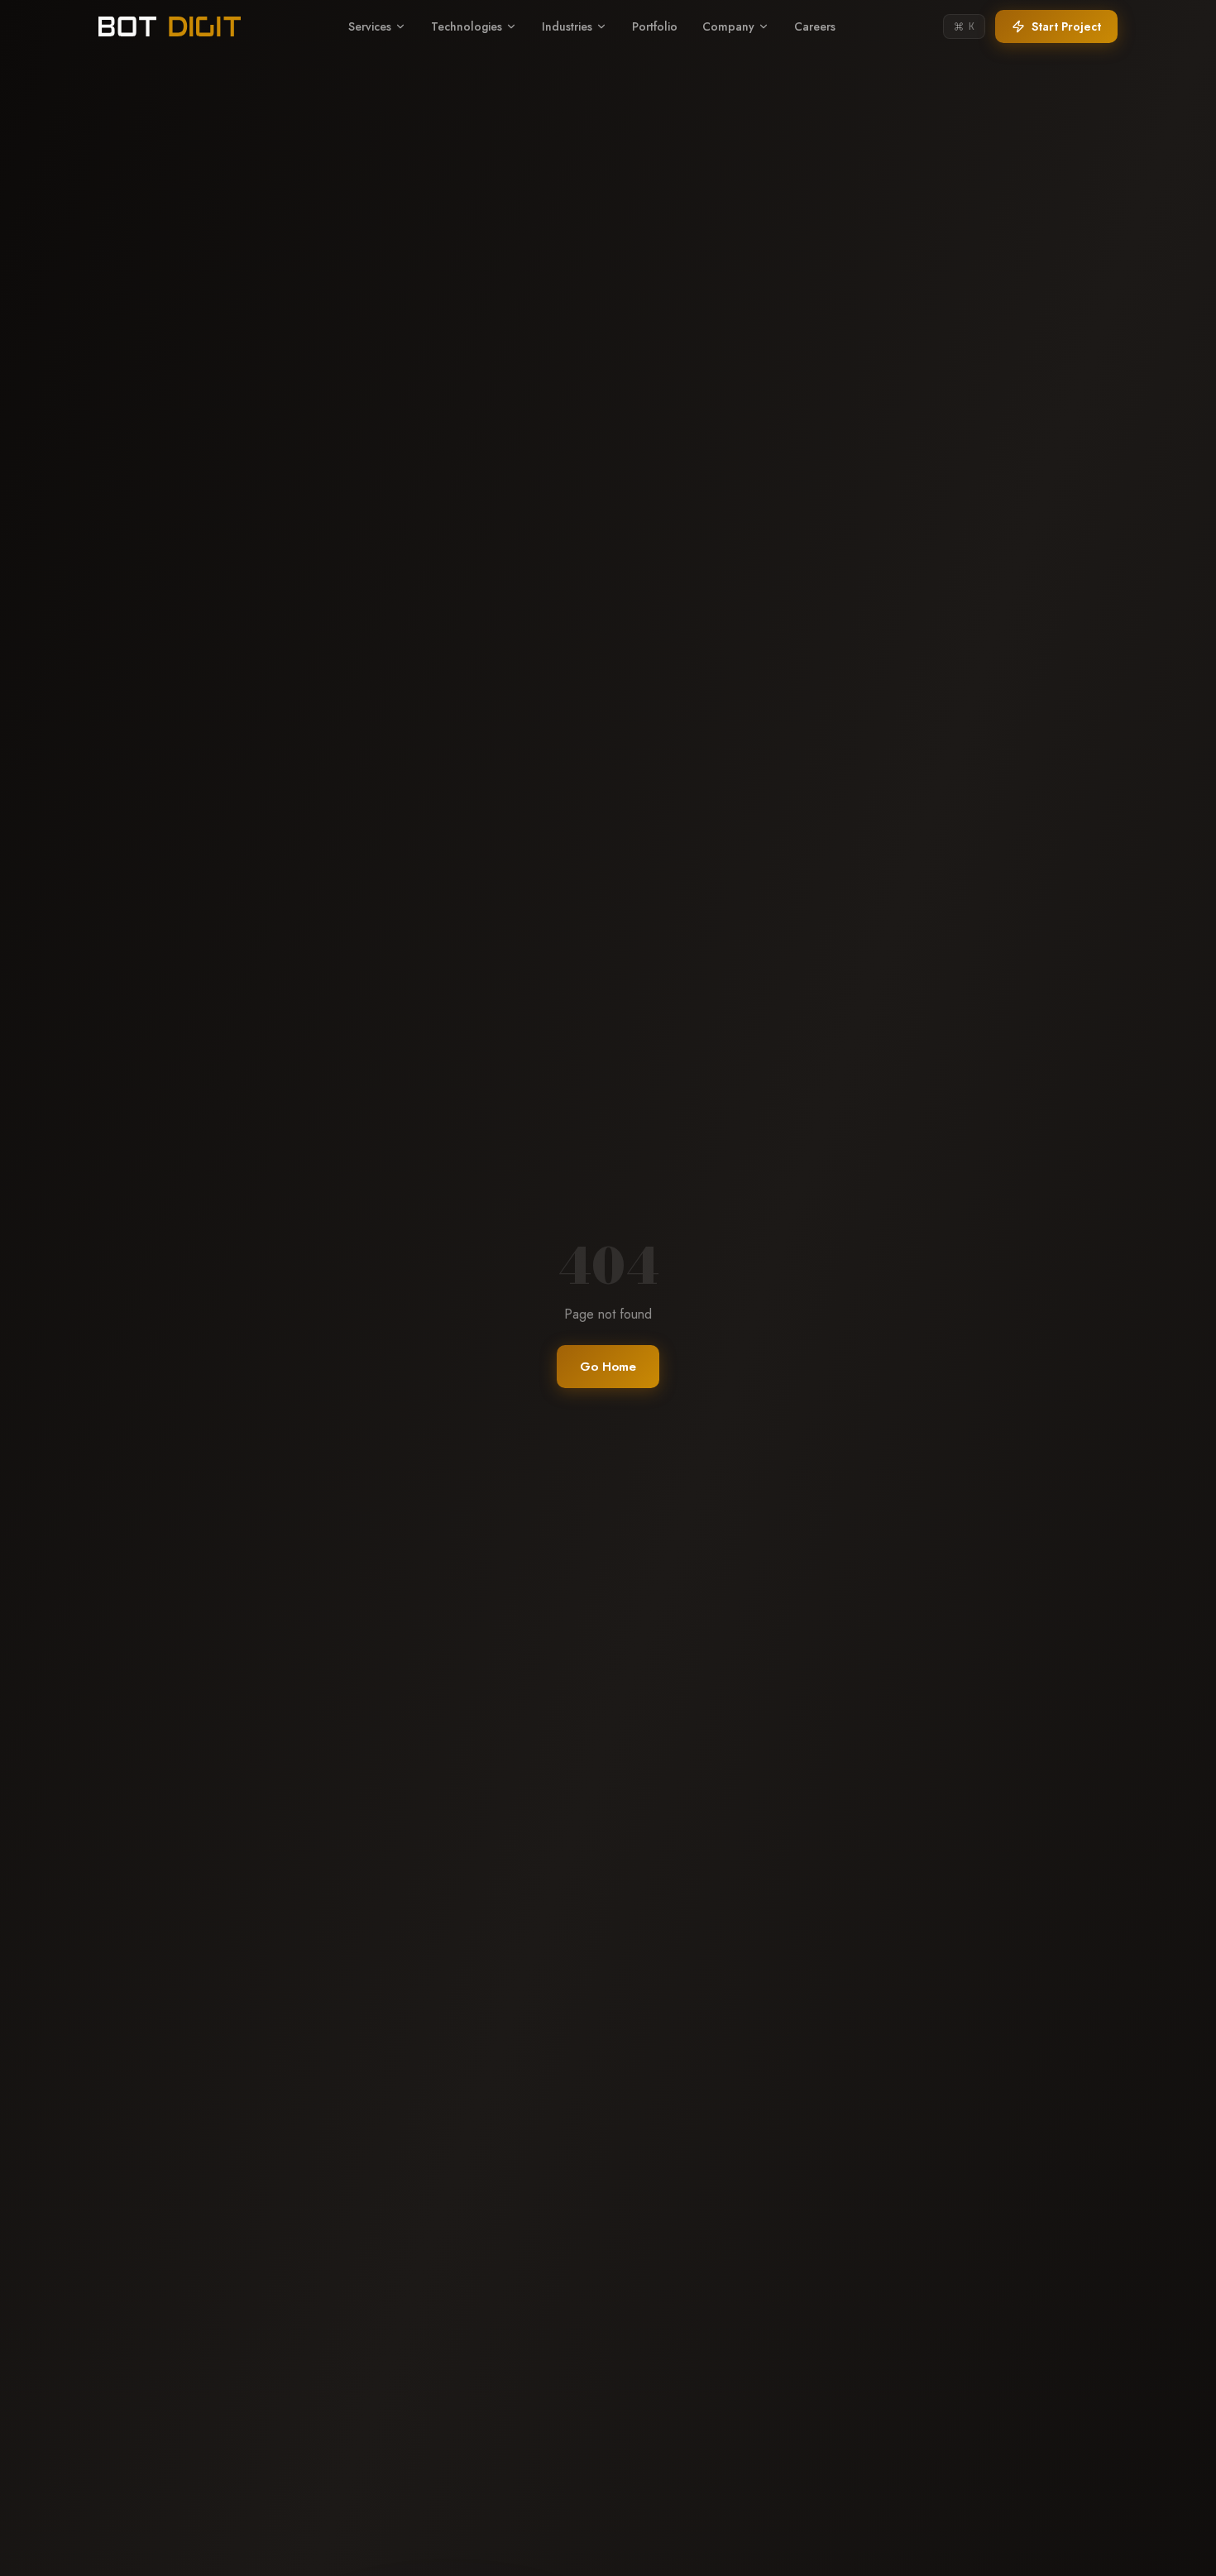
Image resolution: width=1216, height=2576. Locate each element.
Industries (567, 26)
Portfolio (655, 26)
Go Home (608, 1367)
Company (728, 26)
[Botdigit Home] (170, 26)
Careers (815, 26)
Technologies (467, 26)
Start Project (1066, 26)
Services (370, 26)
